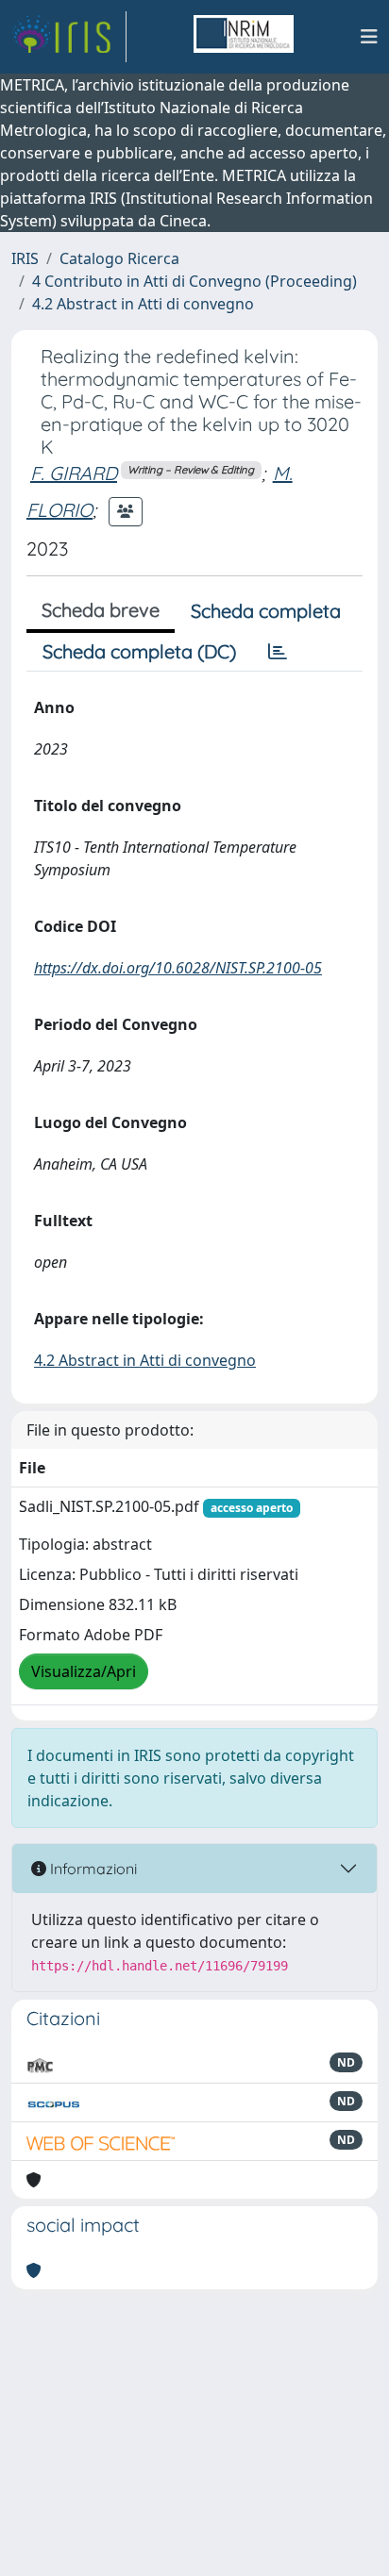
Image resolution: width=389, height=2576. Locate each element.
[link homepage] (69, 37)
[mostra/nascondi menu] (369, 37)
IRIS (25, 258)
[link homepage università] (244, 37)
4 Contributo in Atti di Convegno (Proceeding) (194, 281)
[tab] (278, 652)
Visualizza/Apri (84, 1671)
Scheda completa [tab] (266, 611)
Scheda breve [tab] (101, 610)
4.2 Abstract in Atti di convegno (143, 304)
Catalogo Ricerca (119, 258)
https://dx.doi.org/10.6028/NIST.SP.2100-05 (178, 968)
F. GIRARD (74, 473)
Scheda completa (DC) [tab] (139, 651)
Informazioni (92, 1869)
